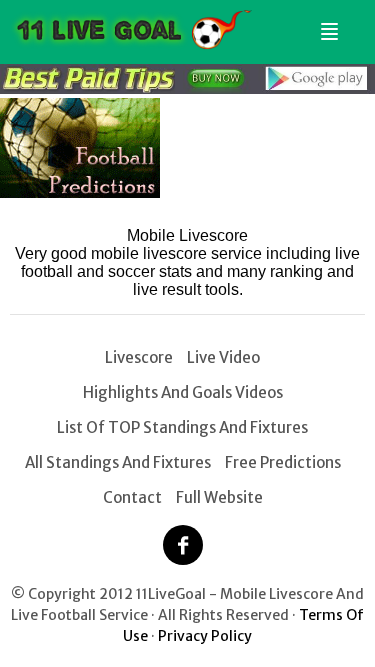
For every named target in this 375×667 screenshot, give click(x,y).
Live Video (223, 357)
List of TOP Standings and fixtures (182, 427)
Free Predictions (283, 462)
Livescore (139, 357)
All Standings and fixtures (118, 462)
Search (352, 23)
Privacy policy (205, 636)
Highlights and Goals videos (183, 392)
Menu (326, 23)
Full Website (219, 497)
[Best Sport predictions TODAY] (187, 88)
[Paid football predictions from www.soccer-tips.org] (80, 192)
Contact (132, 497)
